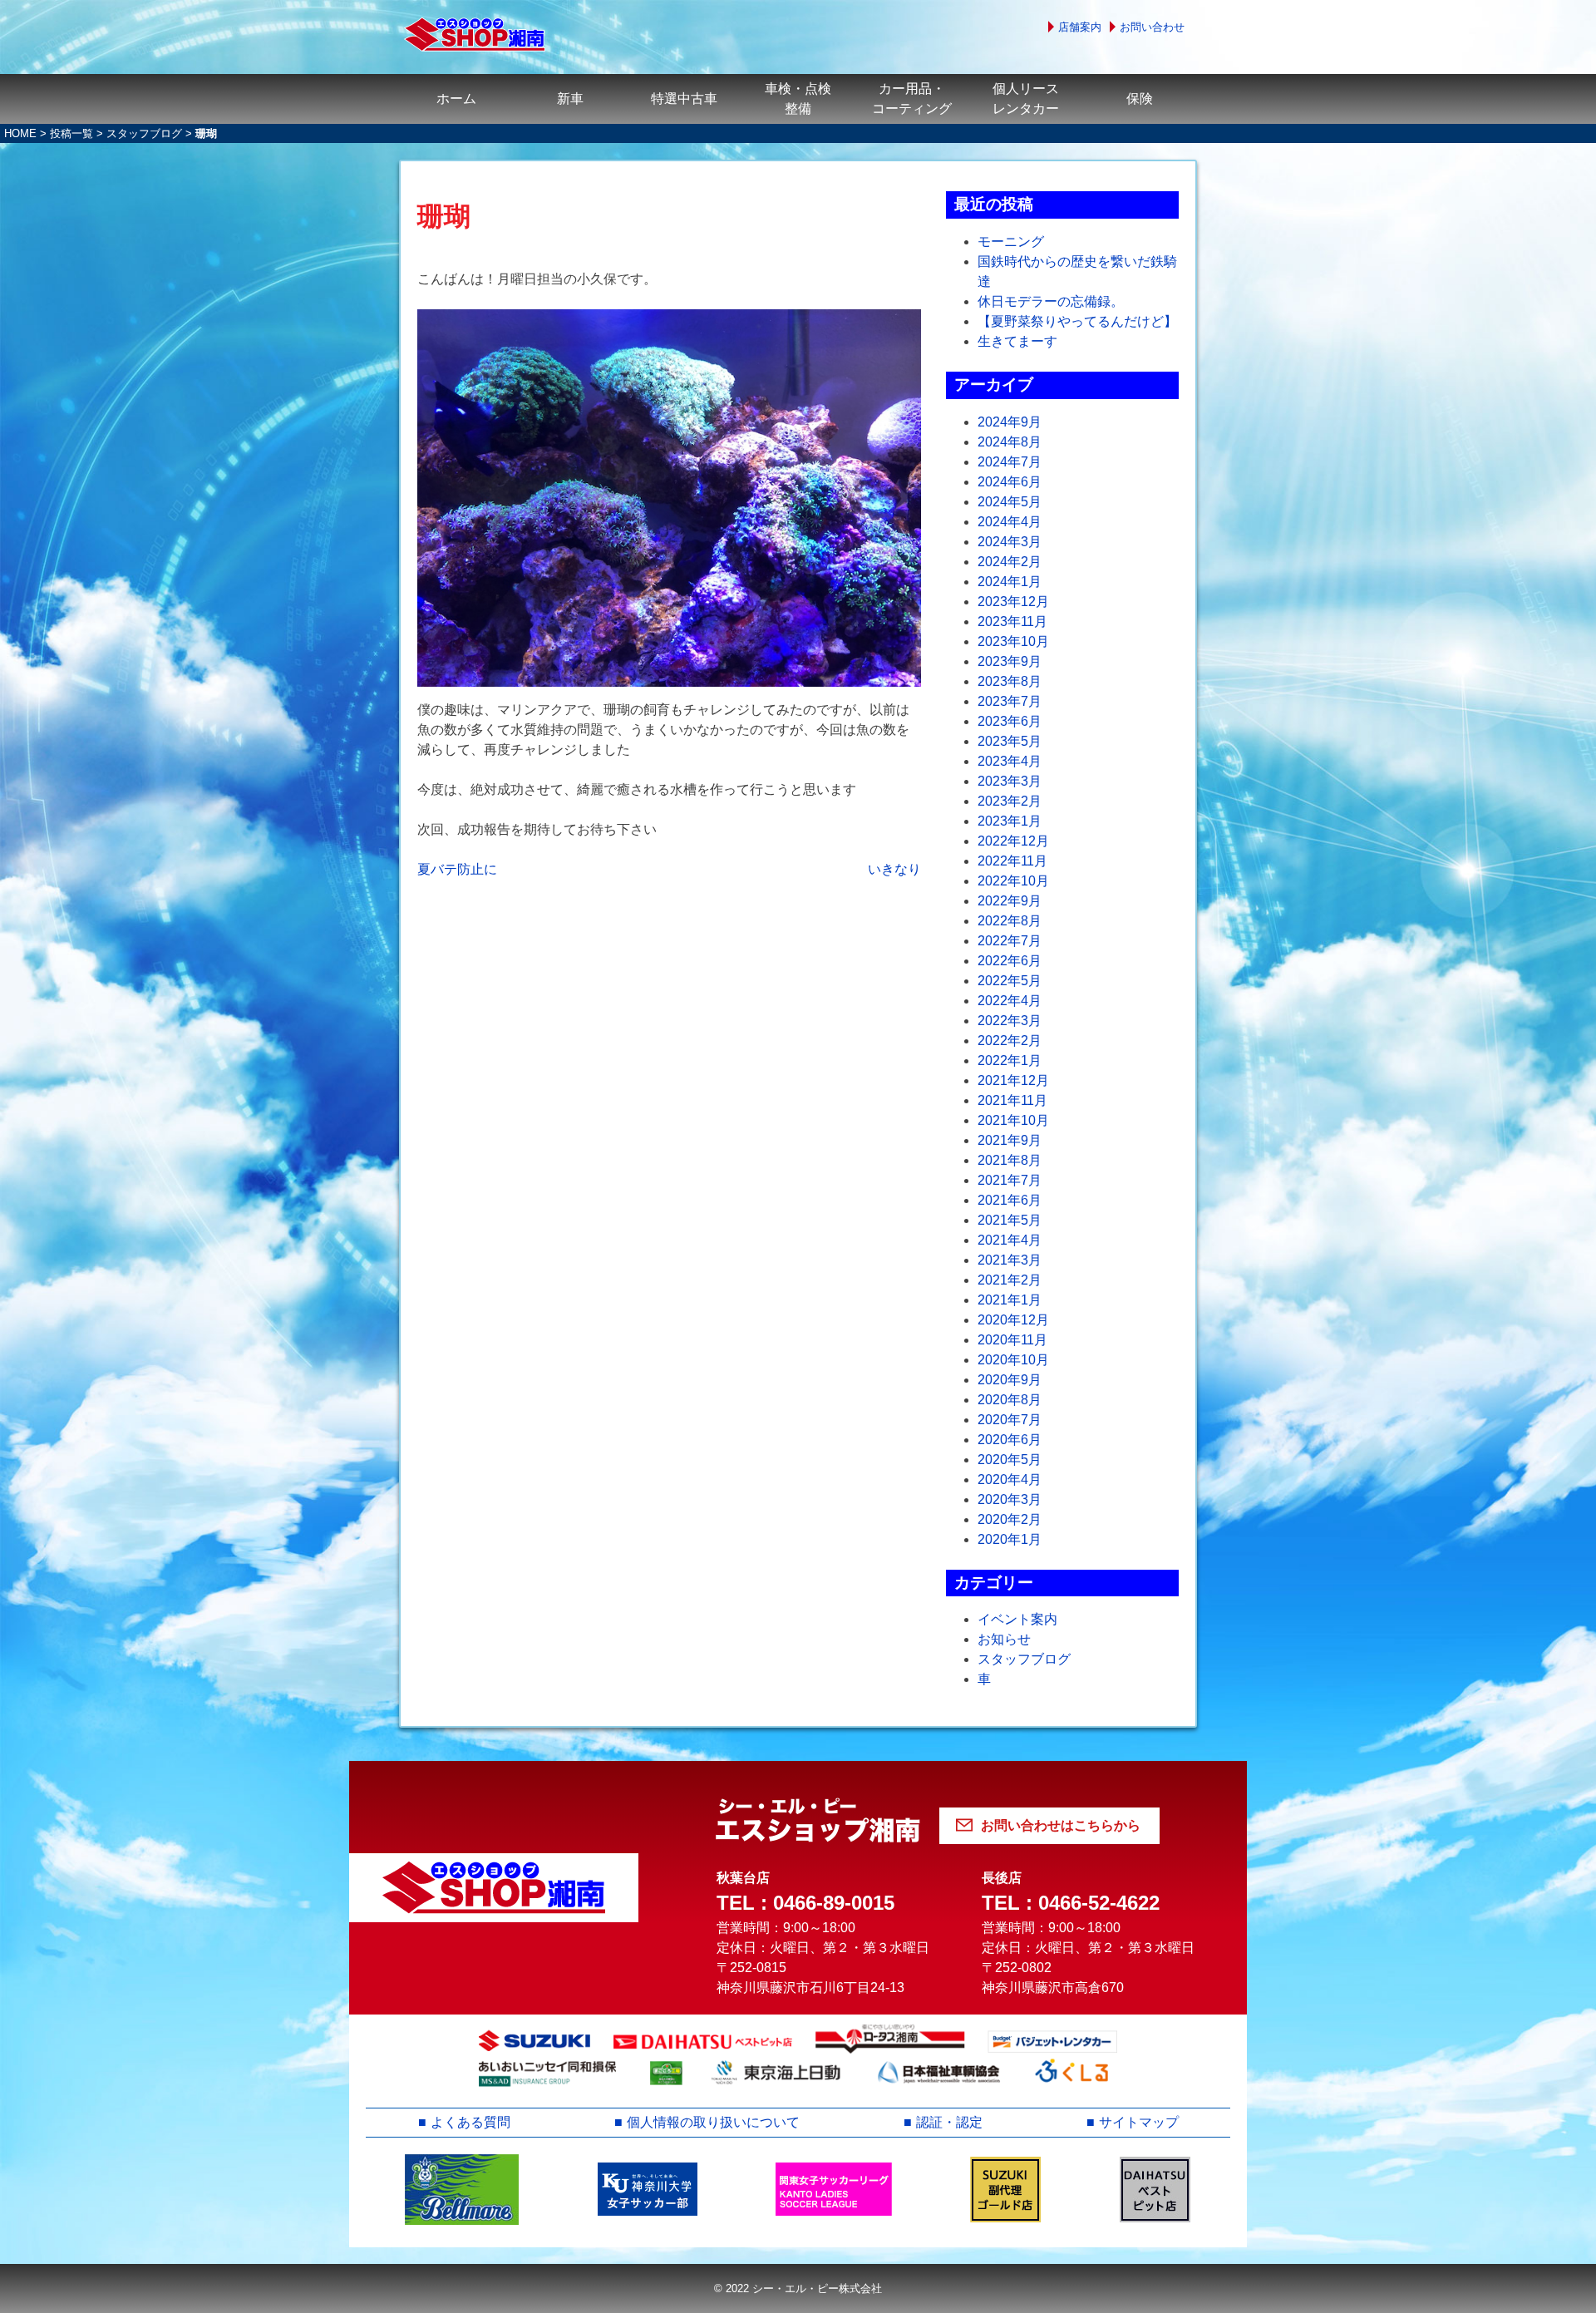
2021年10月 (1013, 1120)
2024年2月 (1010, 562)
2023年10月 (1013, 641)
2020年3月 (1010, 1499)
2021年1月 (1010, 1300)
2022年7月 (1010, 941)
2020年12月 (1013, 1320)
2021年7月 (1010, 1180)
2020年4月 (1010, 1480)
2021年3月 (1010, 1260)
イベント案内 (1017, 1619)
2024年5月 (1010, 502)
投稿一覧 (71, 133)
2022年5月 (1010, 981)
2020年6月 (1010, 1440)
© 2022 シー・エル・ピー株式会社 (798, 2288)
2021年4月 (1010, 1240)
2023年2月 (1010, 801)
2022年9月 (1010, 901)
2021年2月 (1010, 1280)
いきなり (894, 869)
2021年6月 (1010, 1200)
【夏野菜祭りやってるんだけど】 (1077, 321)
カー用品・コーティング (912, 99)
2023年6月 (1010, 721)
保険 (1140, 99)
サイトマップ (1139, 2122)
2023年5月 (1010, 741)
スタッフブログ (144, 133)
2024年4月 (1010, 522)
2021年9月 (1010, 1140)
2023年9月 (1010, 661)
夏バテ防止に (457, 869)
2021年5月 (1010, 1220)
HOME (20, 133)
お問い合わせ (1152, 27)
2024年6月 (1010, 482)
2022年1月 (1010, 1060)
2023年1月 (1010, 821)
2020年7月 (1010, 1420)
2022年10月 (1013, 881)
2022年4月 (1010, 1001)
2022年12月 (1013, 841)
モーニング (1011, 242)
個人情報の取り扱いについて (713, 2122)
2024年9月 (1010, 422)
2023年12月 (1013, 602)
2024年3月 (1010, 542)
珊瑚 (444, 216)
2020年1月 (1010, 1539)
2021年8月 (1010, 1160)
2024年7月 (1010, 462)
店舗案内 (1080, 27)
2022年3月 (1010, 1021)
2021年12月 (1013, 1080)
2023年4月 (1010, 761)
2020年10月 (1013, 1360)
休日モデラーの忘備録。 (1051, 301)
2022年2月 (1010, 1041)
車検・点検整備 (798, 99)
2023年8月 (1010, 681)
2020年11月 (1012, 1340)
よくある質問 (470, 2122)
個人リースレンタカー (1026, 99)
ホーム (456, 99)
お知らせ (1004, 1639)
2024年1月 (1010, 582)
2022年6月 (1010, 961)
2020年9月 (1010, 1380)
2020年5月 (1010, 1460)
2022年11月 (1012, 861)
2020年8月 (1010, 1400)
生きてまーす (1017, 341)
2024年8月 (1010, 442)
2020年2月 (1010, 1519)
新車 (570, 99)
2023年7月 (1010, 701)
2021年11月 (1012, 1100)
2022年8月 (1010, 921)
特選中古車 (684, 99)
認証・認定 (949, 2122)
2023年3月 (1010, 781)
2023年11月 (1012, 621)
